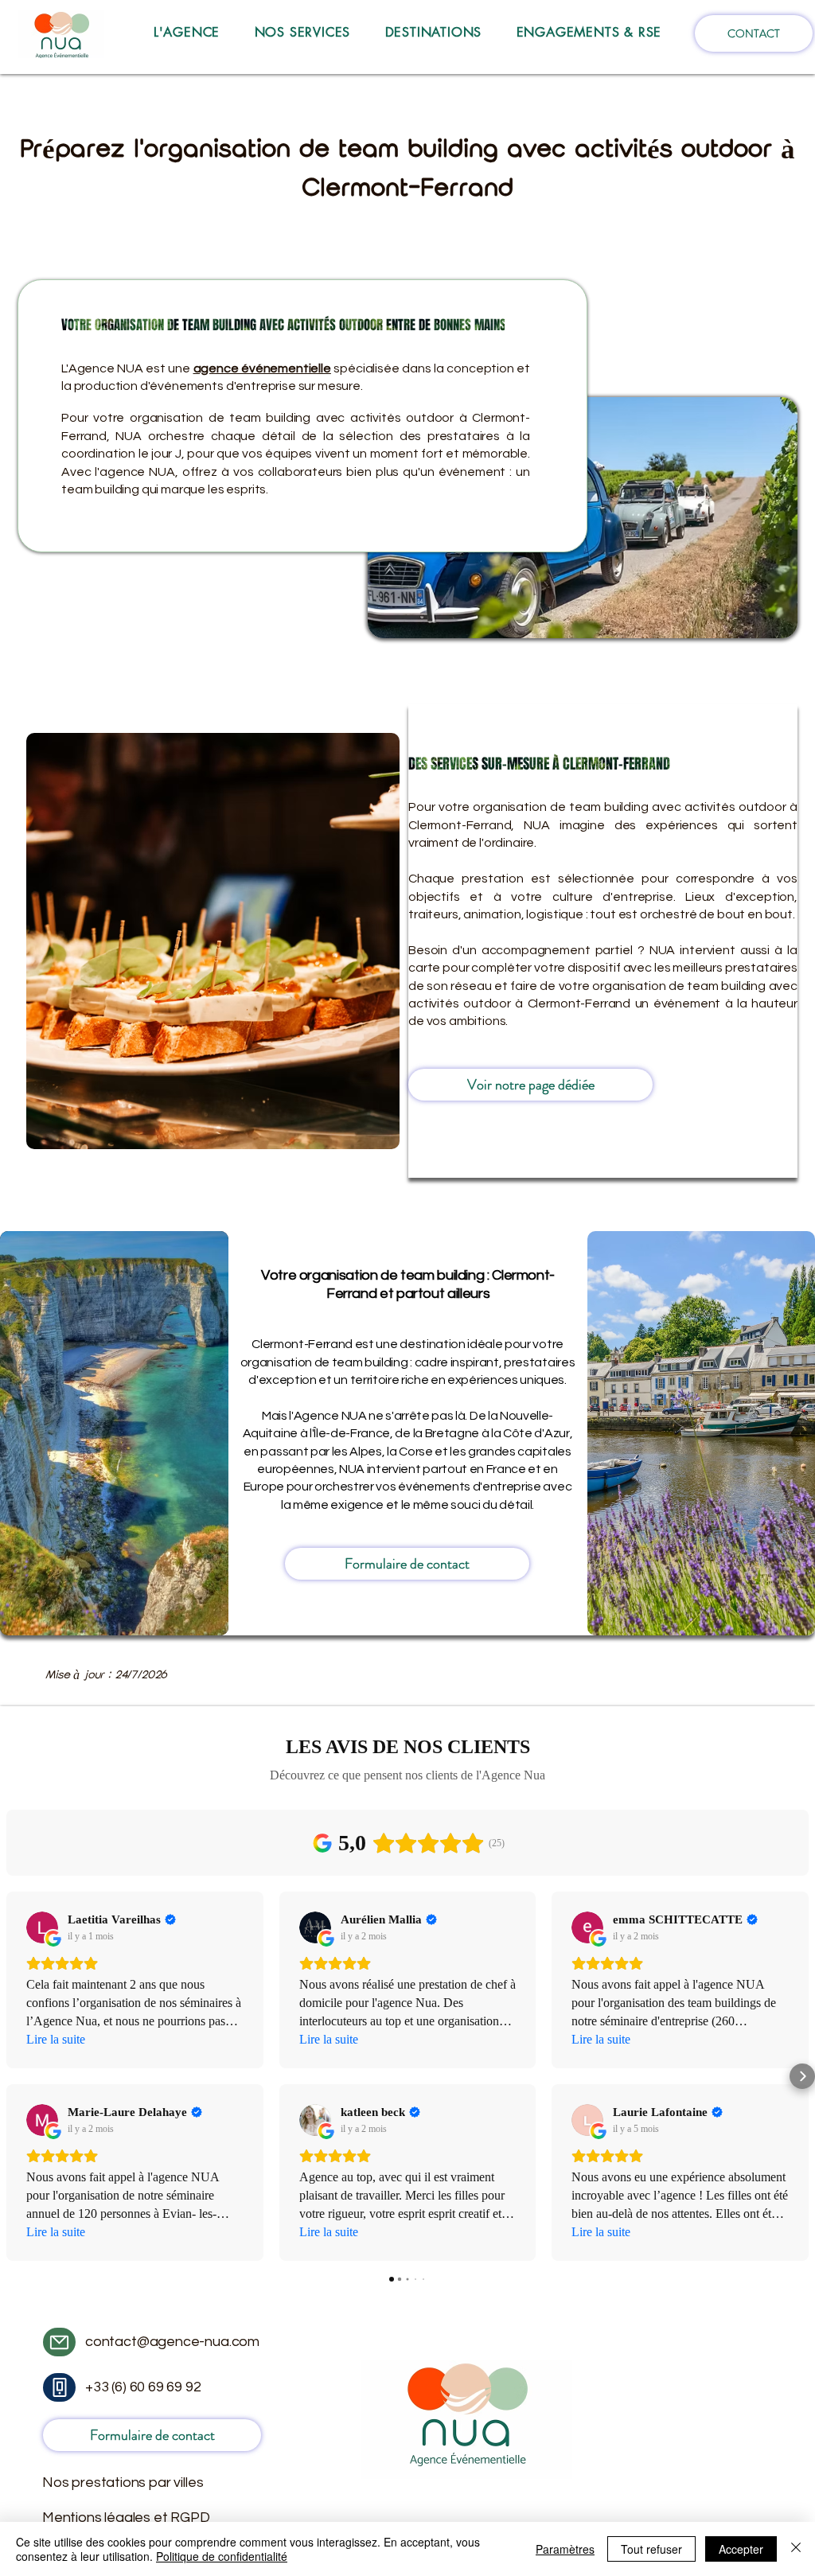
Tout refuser (651, 2549)
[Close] (796, 2549)
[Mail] (59, 2342)
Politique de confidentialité (222, 2556)
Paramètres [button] (565, 2549)
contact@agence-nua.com (172, 2342)
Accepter (741, 2549)
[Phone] (59, 2387)
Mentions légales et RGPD (126, 2518)
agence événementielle (262, 368)
